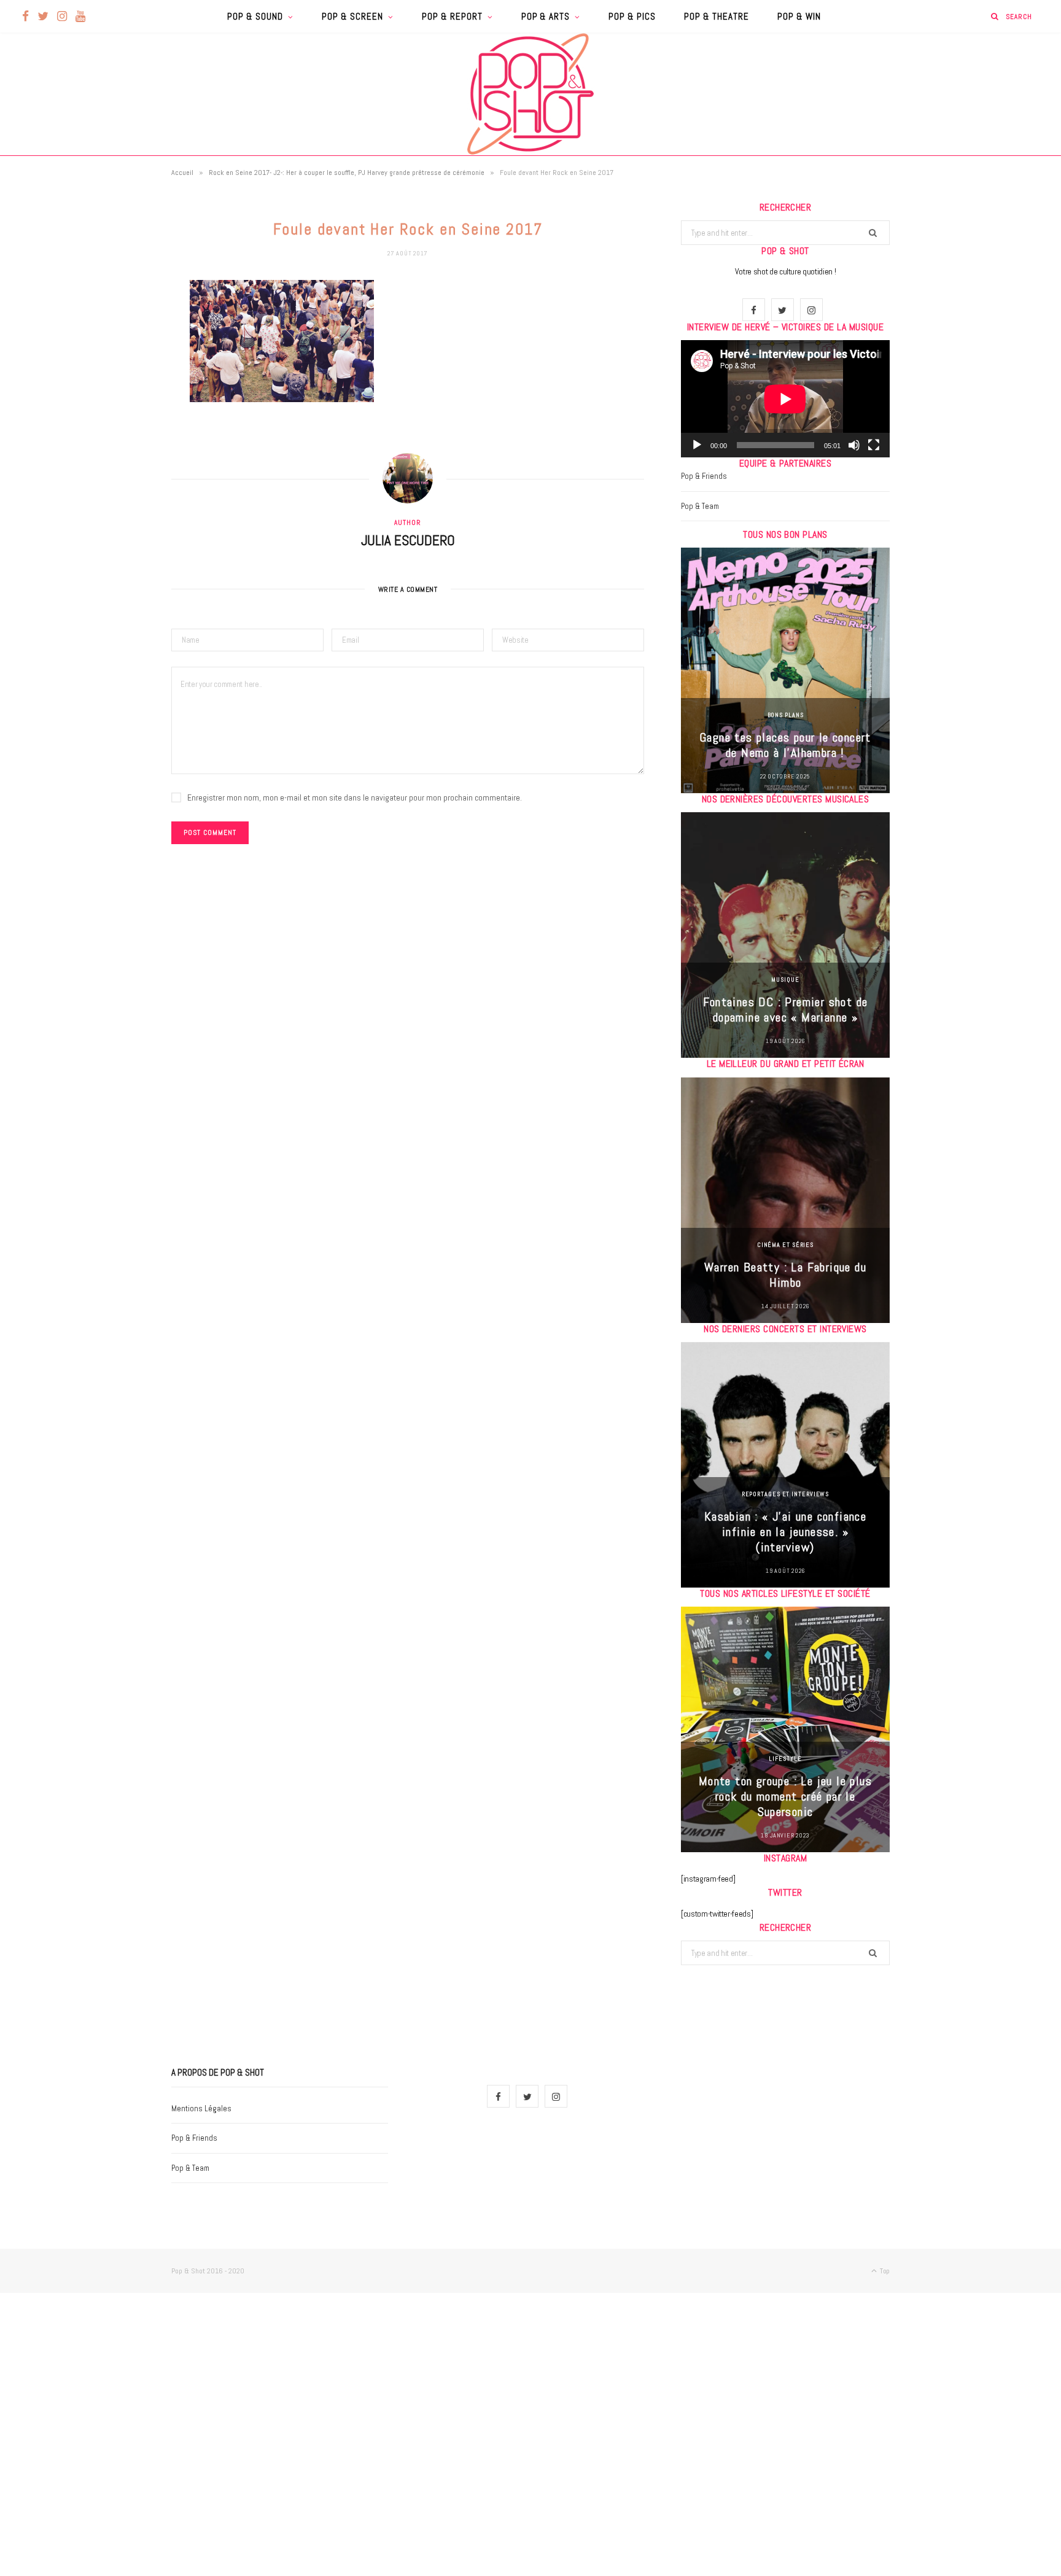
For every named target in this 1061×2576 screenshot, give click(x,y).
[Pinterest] (110, 388)
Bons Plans (786, 715)
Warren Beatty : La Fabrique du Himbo (785, 1275)
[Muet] (854, 445)
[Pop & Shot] (530, 94)
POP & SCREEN (352, 16)
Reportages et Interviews (786, 1494)
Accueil (182, 173)
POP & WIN (799, 16)
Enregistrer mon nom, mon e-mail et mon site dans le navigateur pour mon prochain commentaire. (355, 797)
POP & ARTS (546, 16)
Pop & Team (700, 506)
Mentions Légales (201, 2109)
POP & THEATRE (717, 16)
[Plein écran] (874, 445)
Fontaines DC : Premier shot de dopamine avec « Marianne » (786, 1010)
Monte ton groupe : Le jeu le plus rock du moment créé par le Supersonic (785, 1796)
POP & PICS (632, 16)
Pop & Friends (704, 476)
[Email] (110, 419)
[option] (785, 670)
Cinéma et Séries (785, 1245)
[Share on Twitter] (110, 357)
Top (884, 2271)
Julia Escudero (408, 540)
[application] (785, 399)
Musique (785, 980)
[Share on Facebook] (110, 325)
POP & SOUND (255, 16)
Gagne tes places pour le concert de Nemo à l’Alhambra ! (785, 745)
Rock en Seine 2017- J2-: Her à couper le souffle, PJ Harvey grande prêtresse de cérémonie (347, 173)
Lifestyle (785, 1759)
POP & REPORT (452, 16)
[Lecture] (697, 445)
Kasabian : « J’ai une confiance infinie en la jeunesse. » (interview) (785, 1532)
